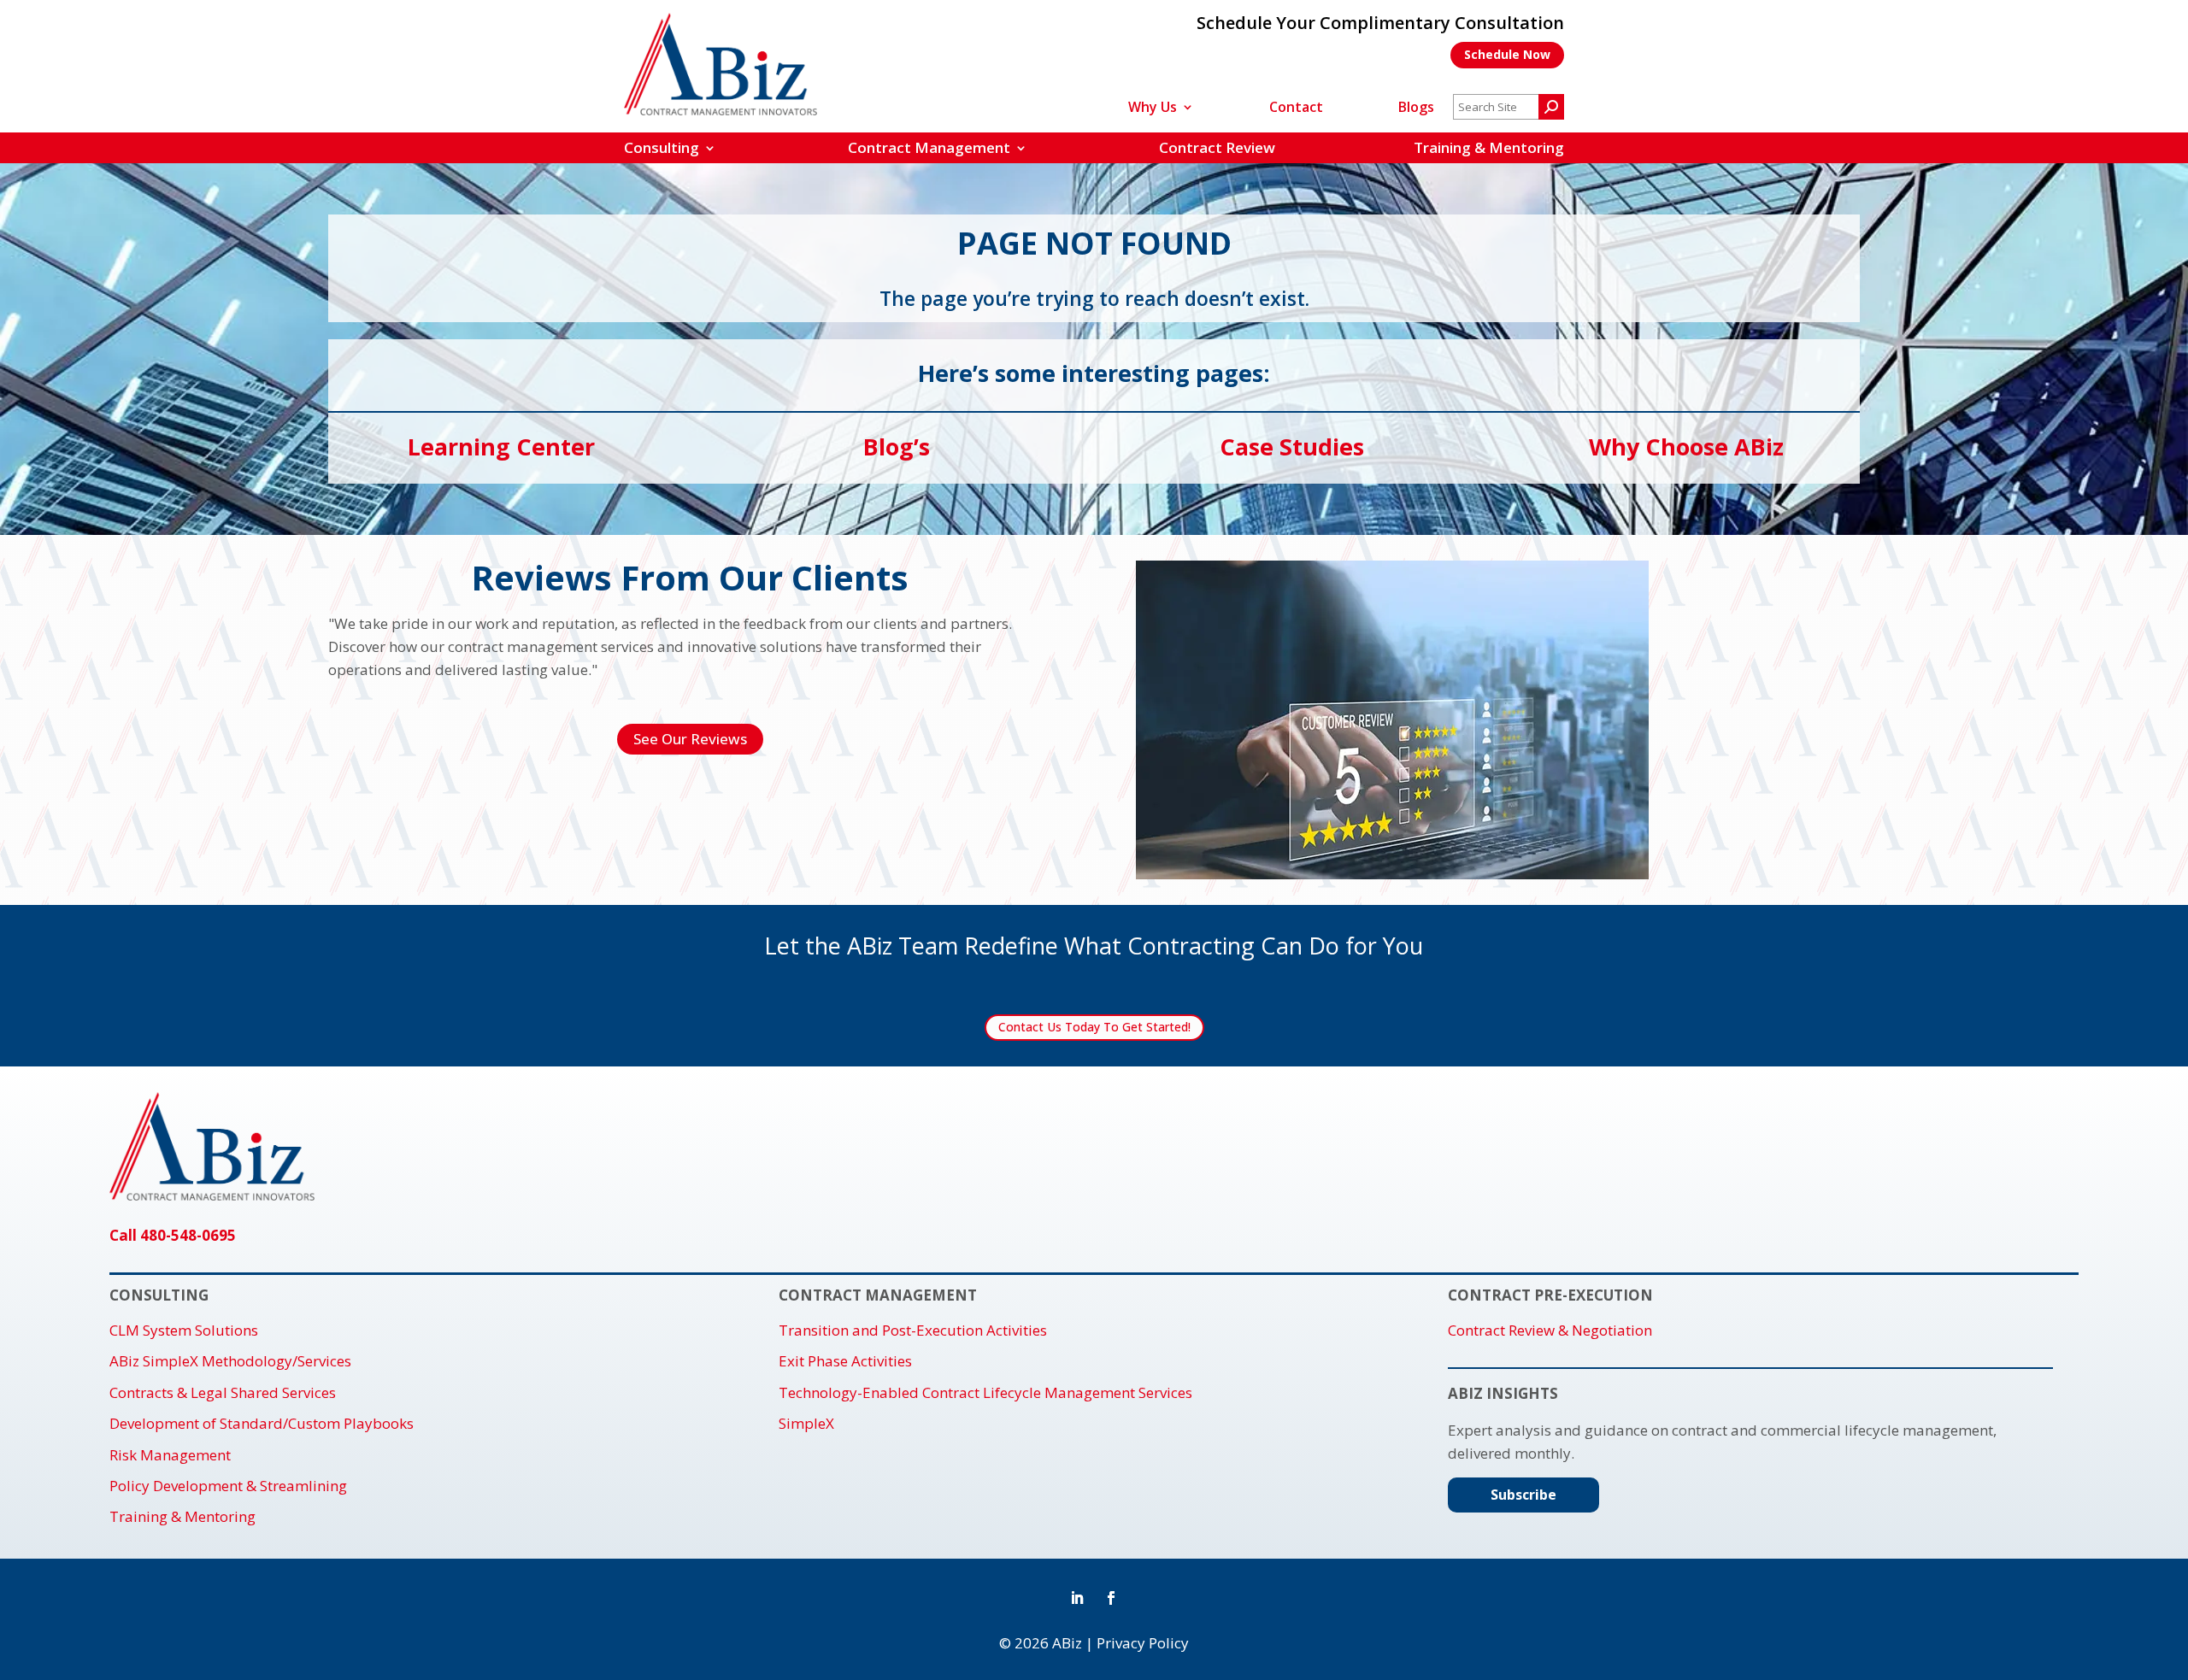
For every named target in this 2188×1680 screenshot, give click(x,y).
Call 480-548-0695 (173, 1235)
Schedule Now (1507, 54)
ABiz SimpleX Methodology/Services (230, 1361)
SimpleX (806, 1424)
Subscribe (1523, 1495)
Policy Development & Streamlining (228, 1486)
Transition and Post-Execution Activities (913, 1330)
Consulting (662, 147)
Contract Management (929, 147)
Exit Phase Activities (845, 1361)
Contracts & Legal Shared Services (223, 1393)
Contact (1296, 109)
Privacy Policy (1143, 1643)
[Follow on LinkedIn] (1077, 1598)
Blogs (1416, 109)
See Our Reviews (690, 739)
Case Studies (1292, 446)
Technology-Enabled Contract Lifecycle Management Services (985, 1393)
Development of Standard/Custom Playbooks (262, 1424)
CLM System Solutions (184, 1330)
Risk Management (170, 1455)
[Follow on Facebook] (1111, 1598)
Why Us (1153, 109)
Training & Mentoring (1489, 147)
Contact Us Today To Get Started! (1094, 1027)
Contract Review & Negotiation (1550, 1330)
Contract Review (1217, 147)
